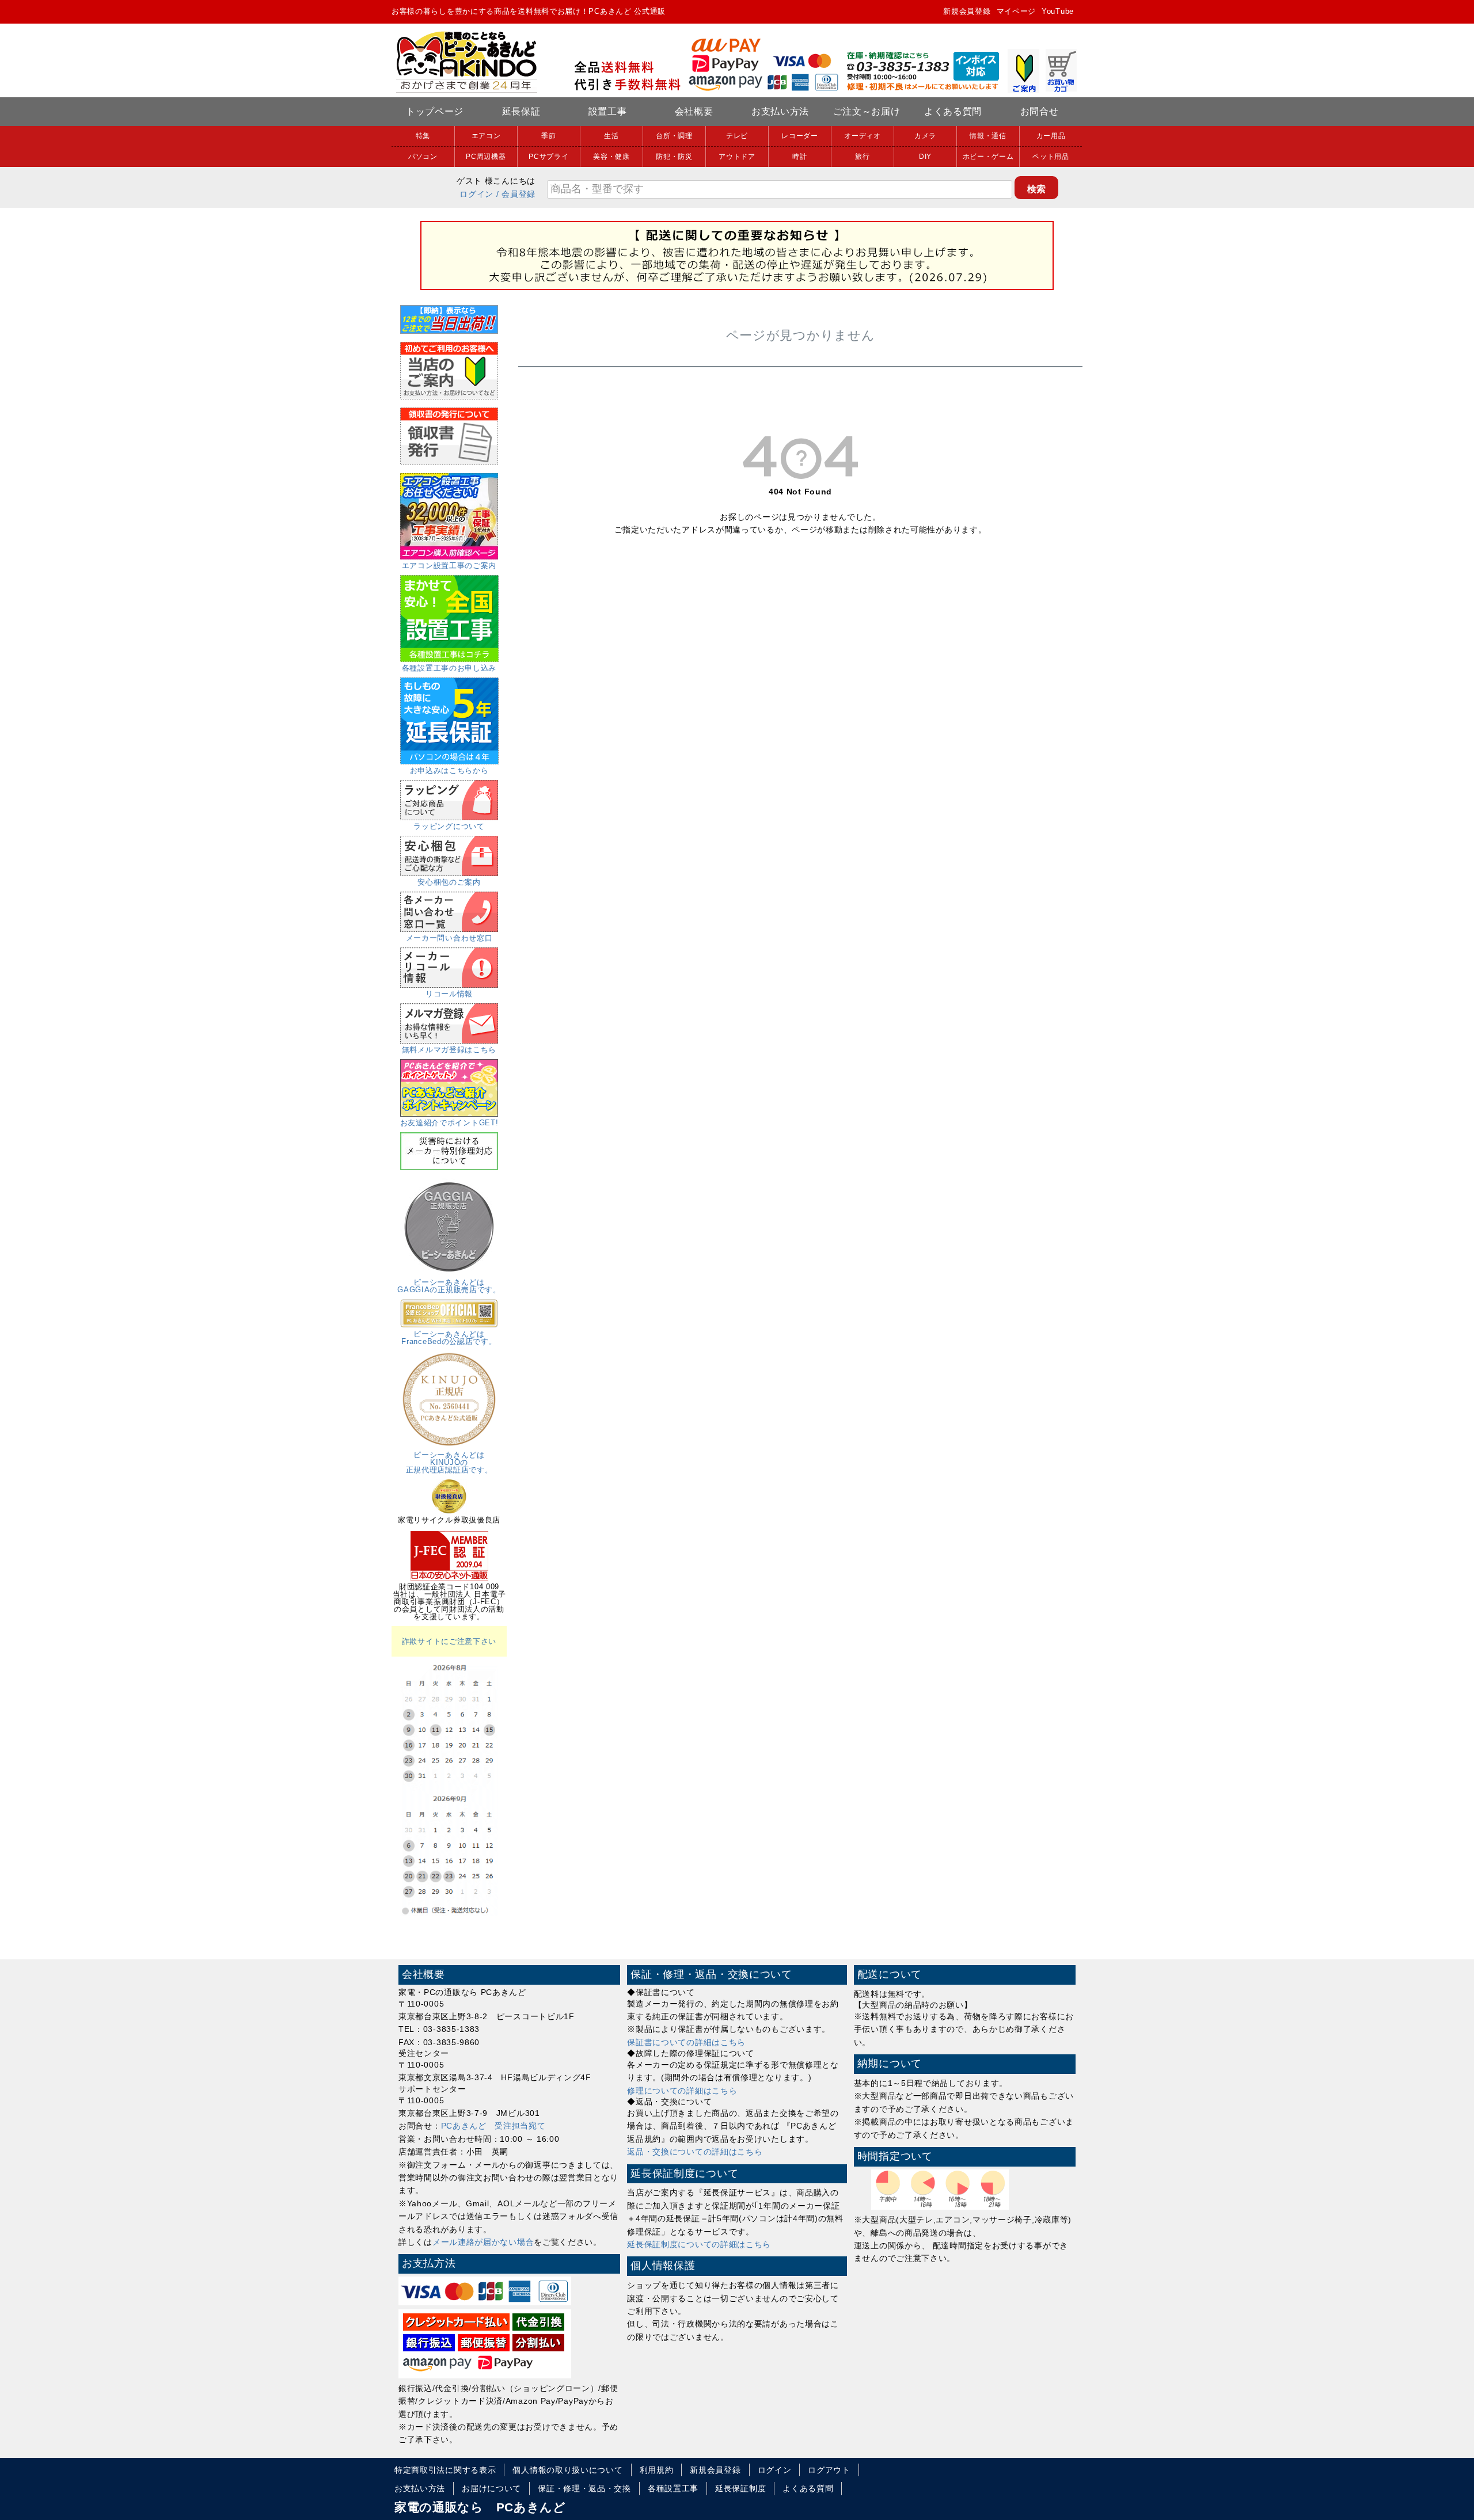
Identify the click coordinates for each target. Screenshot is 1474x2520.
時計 (799, 157)
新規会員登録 (967, 11)
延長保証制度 (740, 2488)
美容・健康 (611, 157)
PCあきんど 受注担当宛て (493, 2126)
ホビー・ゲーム (988, 157)
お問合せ (1040, 111)
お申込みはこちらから (449, 770)
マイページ (1017, 11)
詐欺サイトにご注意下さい (449, 1641)
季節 (548, 136)
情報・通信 (988, 136)
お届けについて (491, 2488)
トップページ (435, 111)
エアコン (486, 136)
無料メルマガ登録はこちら (449, 1050)
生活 (611, 136)
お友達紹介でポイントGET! (449, 1123)
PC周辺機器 (486, 157)
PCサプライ (548, 157)
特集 (423, 136)
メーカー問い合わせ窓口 (449, 938)
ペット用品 (1051, 157)
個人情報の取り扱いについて (567, 2470)
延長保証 (521, 111)
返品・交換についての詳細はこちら (695, 2152)
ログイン (476, 194)
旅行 (862, 157)
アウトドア (737, 157)
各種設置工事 (673, 2488)
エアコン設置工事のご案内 (449, 566)
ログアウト (829, 2470)
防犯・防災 (674, 157)
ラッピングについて (449, 826)
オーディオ (863, 136)
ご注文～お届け (867, 111)
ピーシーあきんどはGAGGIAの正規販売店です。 (449, 1286)
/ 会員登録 (516, 194)
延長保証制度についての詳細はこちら (699, 2244)
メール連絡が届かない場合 (483, 2242)
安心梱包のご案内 (449, 882)
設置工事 (608, 111)
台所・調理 (674, 136)
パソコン (423, 157)
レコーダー (800, 136)
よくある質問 (953, 111)
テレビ (737, 136)
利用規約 (657, 2470)
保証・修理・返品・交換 (584, 2488)
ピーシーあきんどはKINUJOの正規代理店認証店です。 (449, 1462)
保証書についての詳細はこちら (686, 2042)
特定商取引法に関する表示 (445, 2470)
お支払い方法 (780, 111)
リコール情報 (449, 994)
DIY (925, 157)
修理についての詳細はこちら (682, 2091)
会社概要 (694, 111)
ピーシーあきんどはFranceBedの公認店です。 (449, 1338)
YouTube (1058, 11)
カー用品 (1051, 136)
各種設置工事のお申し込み (449, 668)
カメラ (925, 136)
